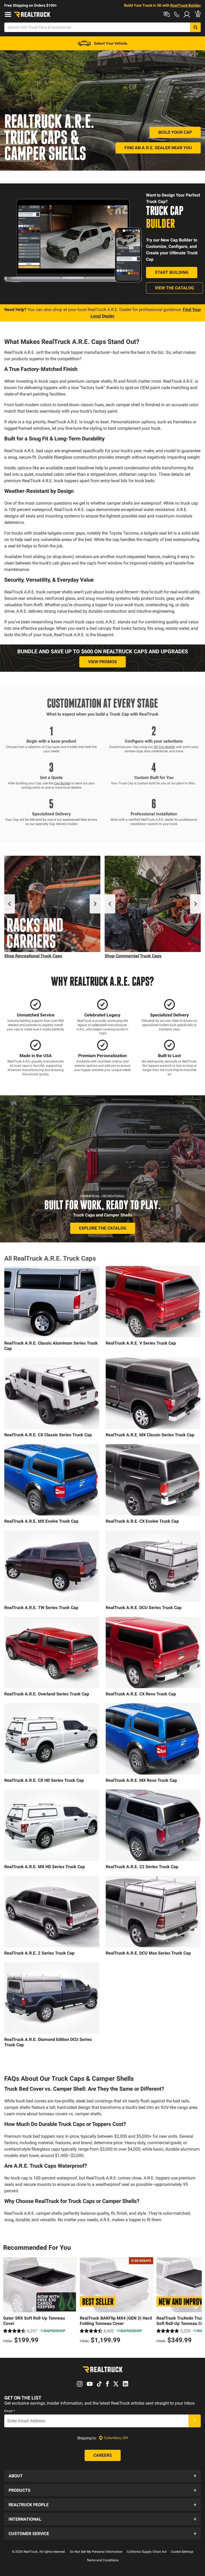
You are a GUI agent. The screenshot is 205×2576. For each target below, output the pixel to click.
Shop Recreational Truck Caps (33, 956)
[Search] (195, 27)
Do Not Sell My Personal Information (96, 2552)
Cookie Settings (182, 2552)
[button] (102, 2476)
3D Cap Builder (164, 747)
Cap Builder (62, 783)
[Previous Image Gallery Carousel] (10, 904)
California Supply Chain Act (147, 2552)
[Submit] (195, 2421)
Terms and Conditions (103, 2560)
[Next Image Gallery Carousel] (95, 904)
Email (10, 2411)
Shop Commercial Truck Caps (133, 956)
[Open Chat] (167, 14)
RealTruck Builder (186, 5)
